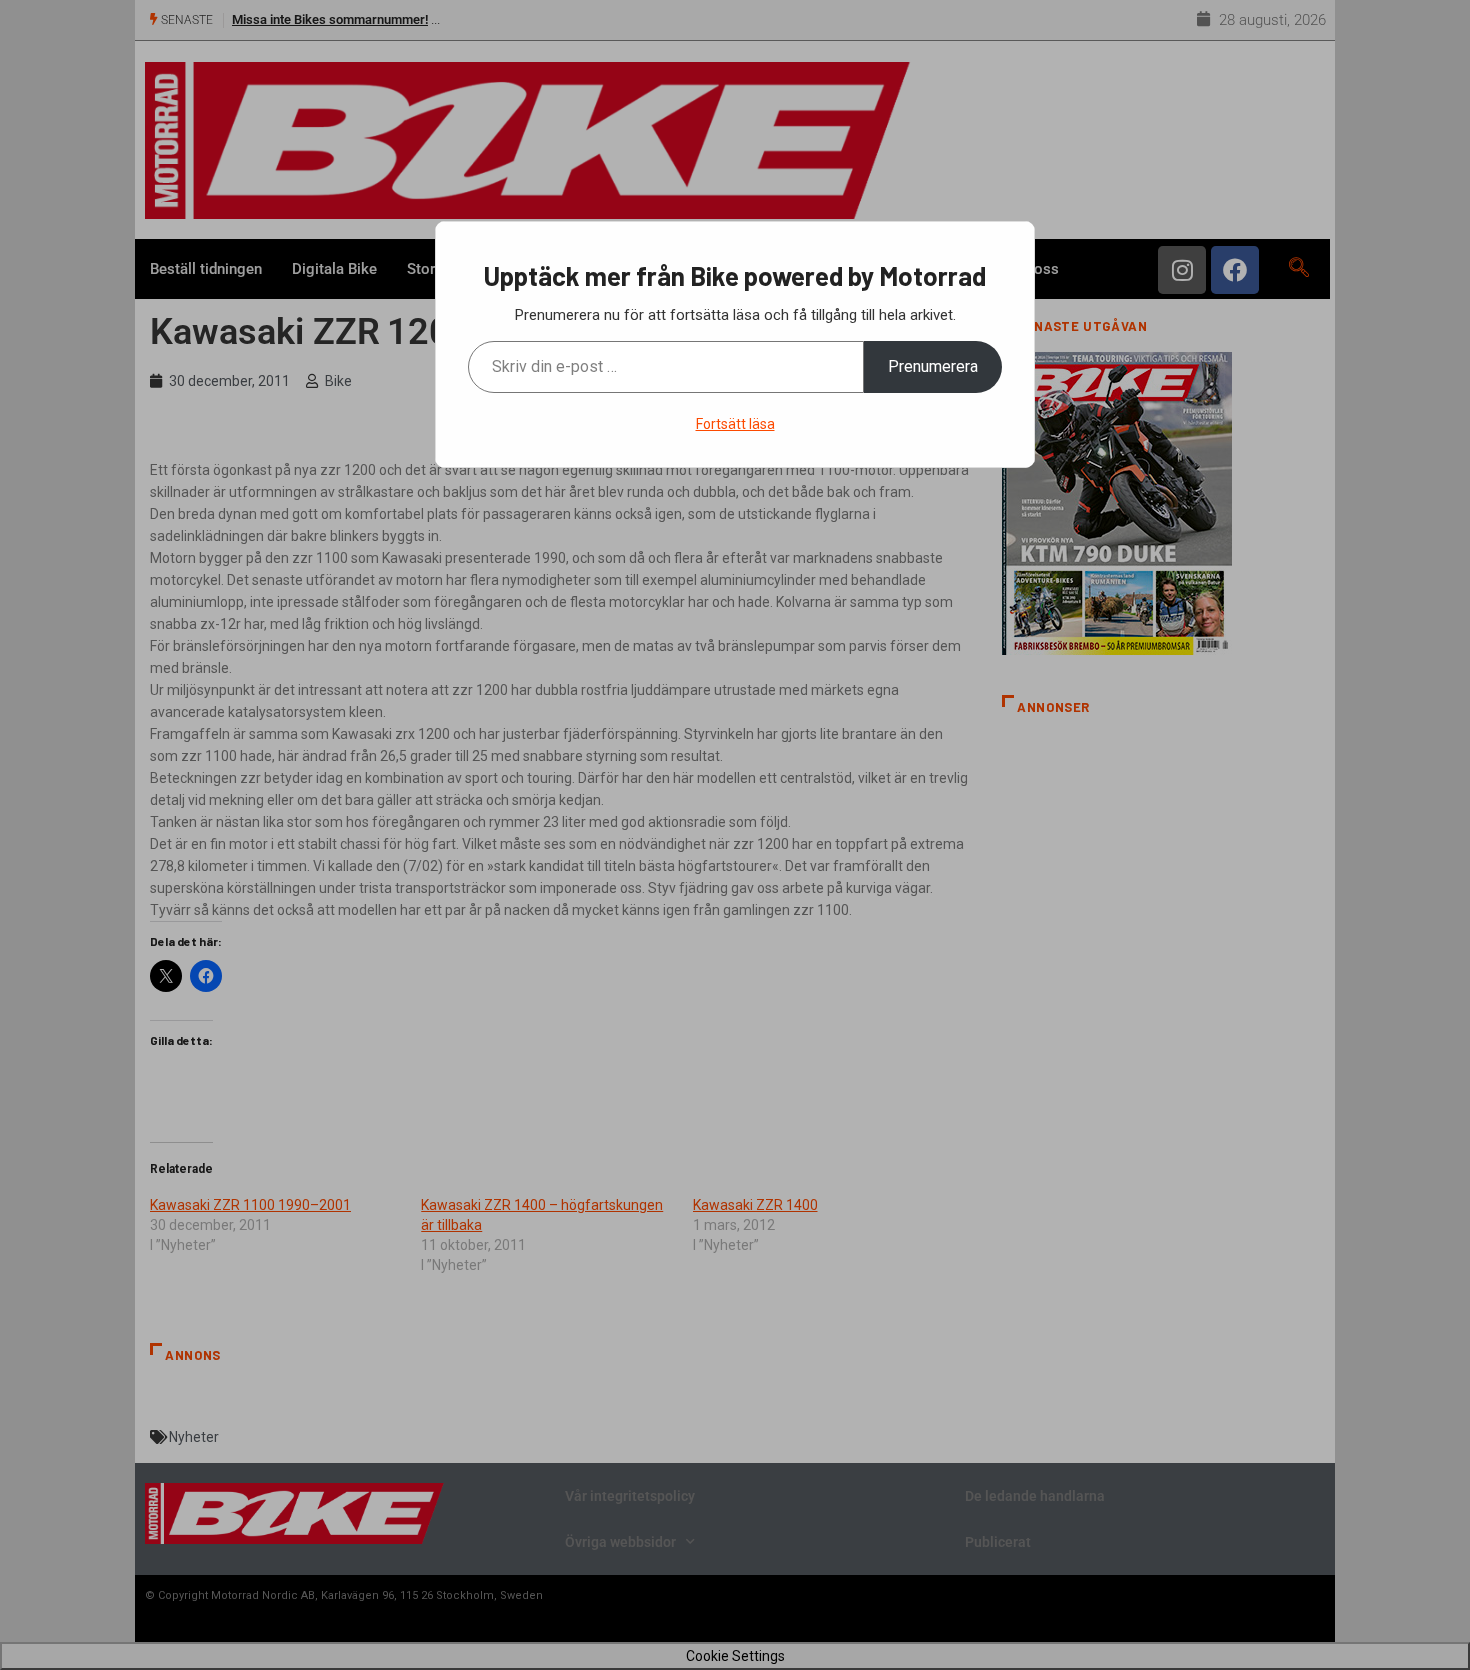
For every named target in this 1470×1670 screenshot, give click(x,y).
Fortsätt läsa (735, 424)
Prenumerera (933, 366)
